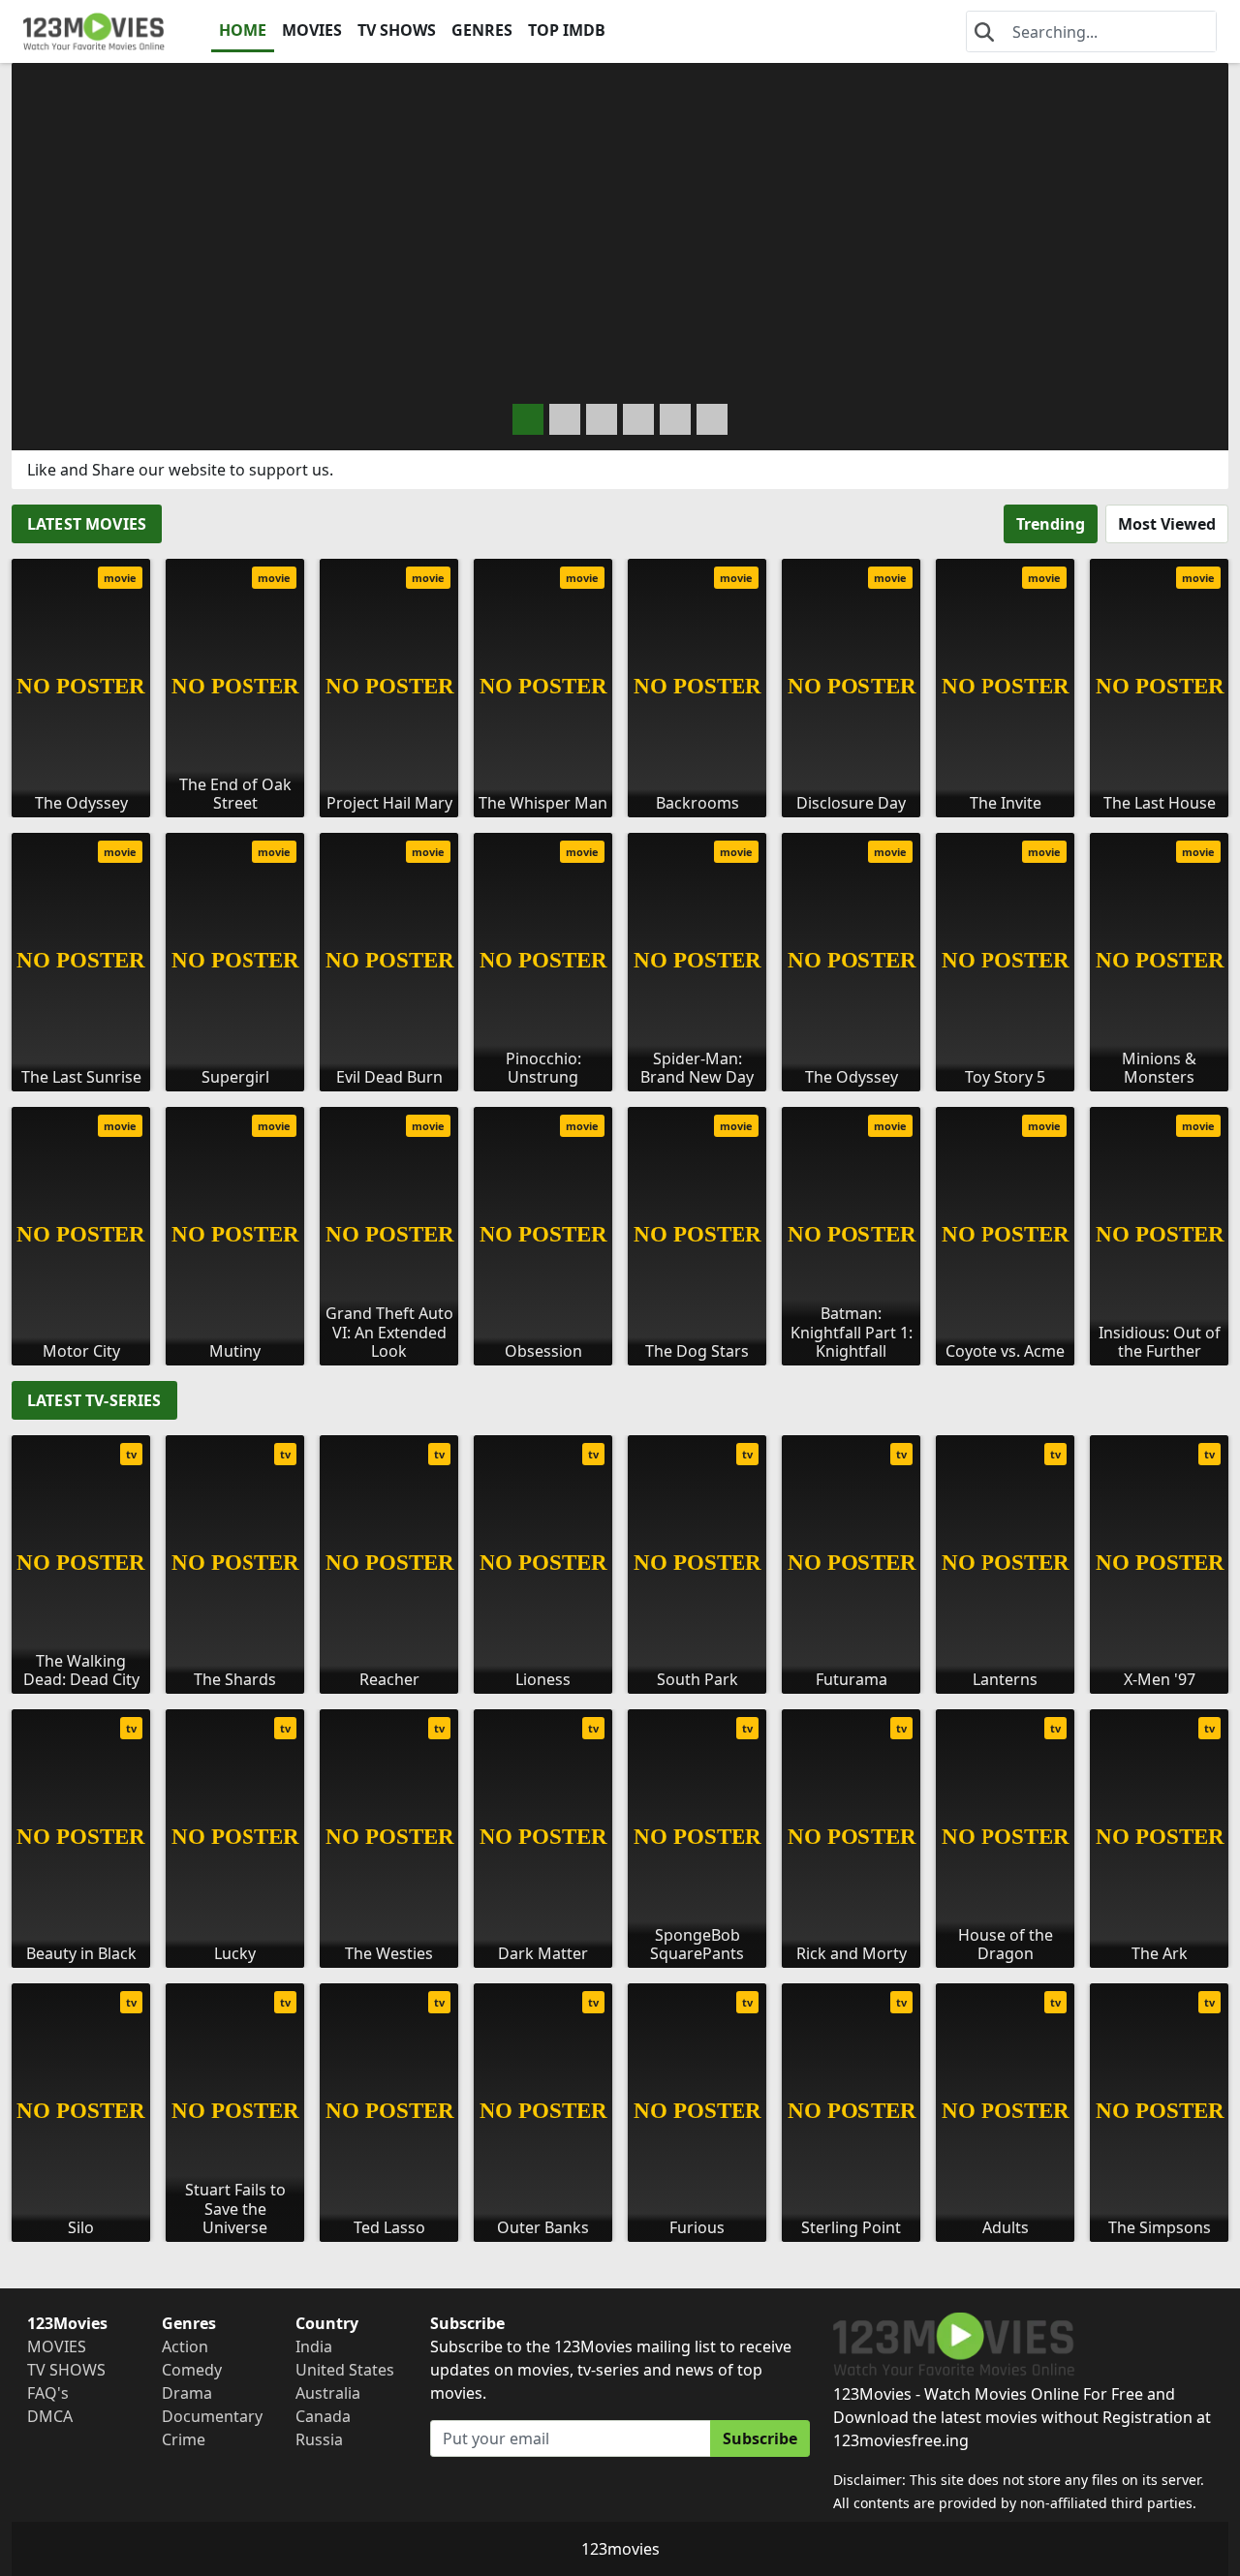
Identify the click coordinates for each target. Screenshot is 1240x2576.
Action (185, 2346)
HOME (243, 30)
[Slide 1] (565, 419)
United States (345, 2370)
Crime (184, 2439)
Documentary (212, 2416)
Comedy (192, 2370)
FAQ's (48, 2393)
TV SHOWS (397, 30)
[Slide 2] (602, 419)
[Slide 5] (712, 419)
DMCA (50, 2416)
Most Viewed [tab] (1167, 524)
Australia (328, 2393)
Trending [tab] (1051, 524)
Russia (319, 2439)
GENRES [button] (482, 30)
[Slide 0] (528, 419)
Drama (187, 2393)
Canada (323, 2416)
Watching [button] (142, 374)
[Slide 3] (638, 419)
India (314, 2346)
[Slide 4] (675, 419)
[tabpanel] (620, 954)
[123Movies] (94, 31)
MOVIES (312, 30)
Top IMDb (567, 30)
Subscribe (760, 2438)
